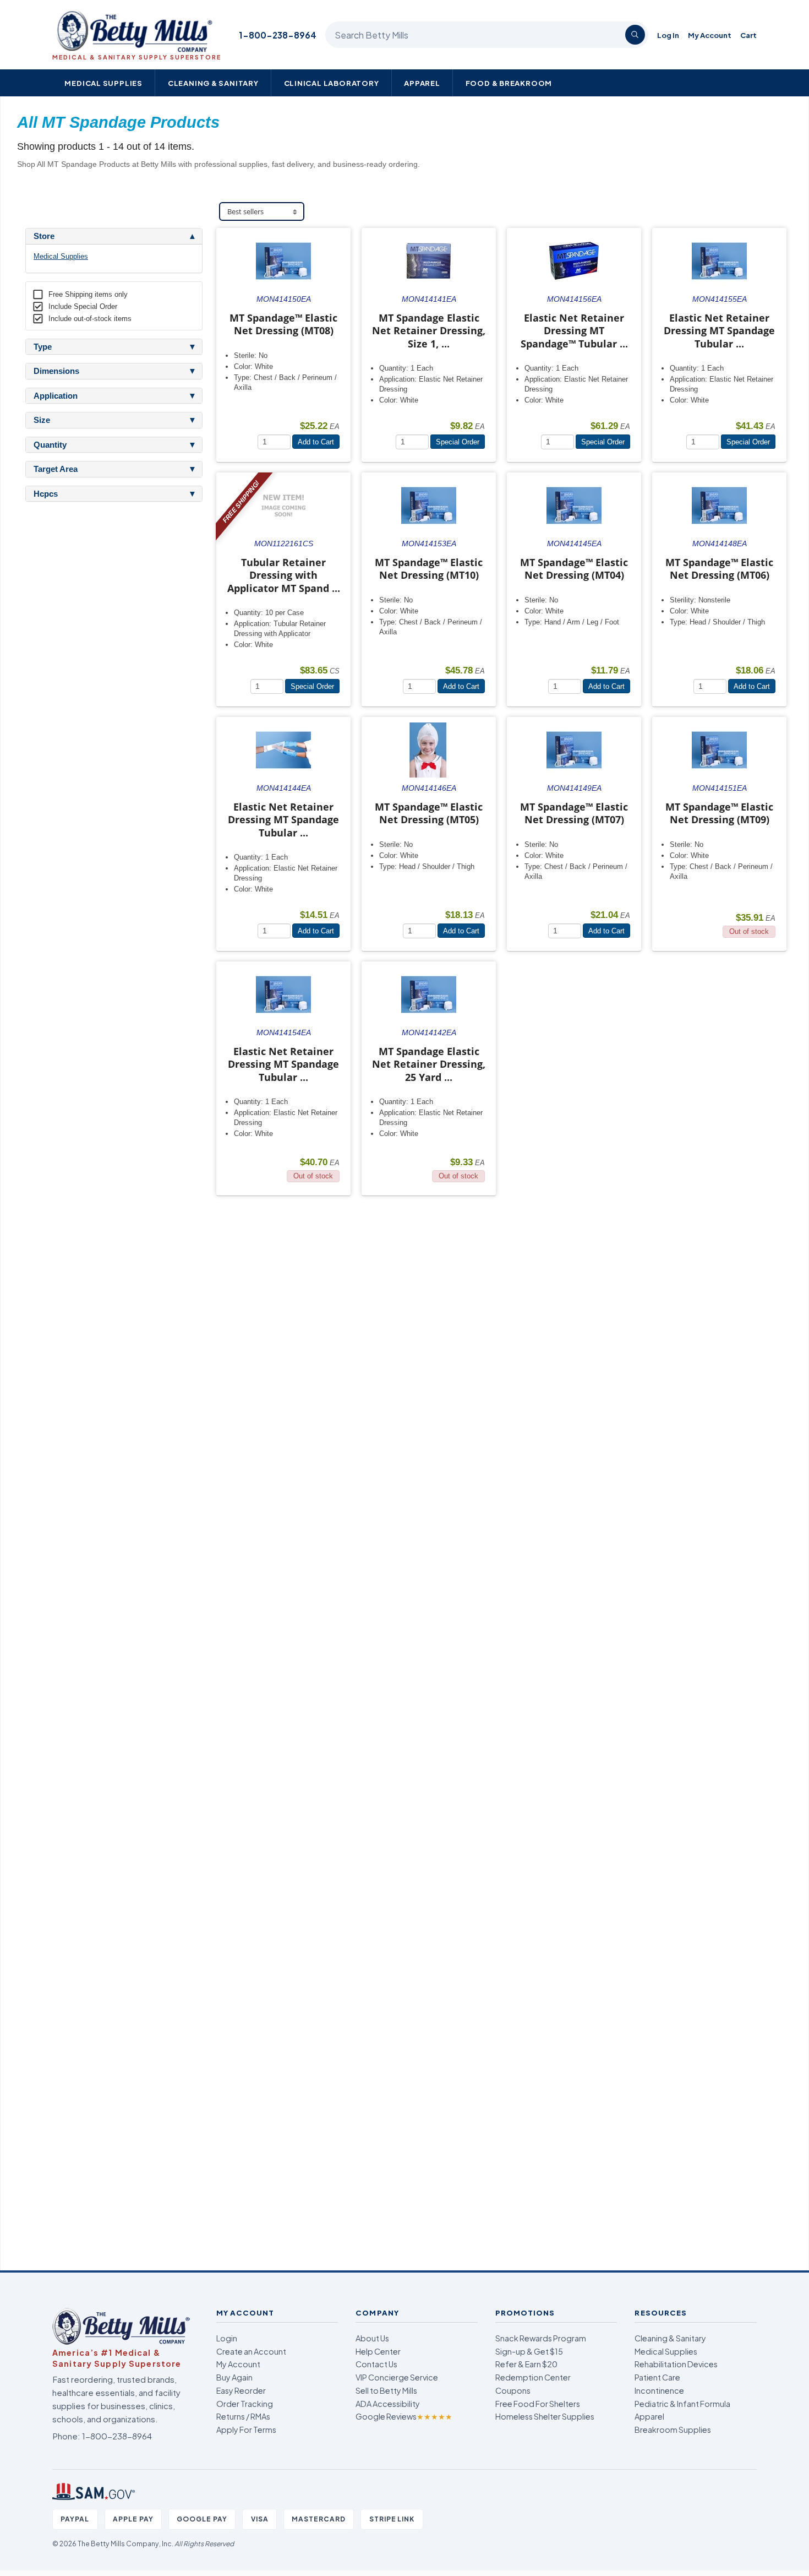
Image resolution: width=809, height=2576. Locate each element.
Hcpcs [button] (46, 494)
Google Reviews (404, 2416)
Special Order (458, 442)
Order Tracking (245, 2404)
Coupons (513, 2390)
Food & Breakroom (509, 83)
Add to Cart (316, 442)
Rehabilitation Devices (676, 2364)
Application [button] (56, 396)
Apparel (422, 83)
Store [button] (44, 236)
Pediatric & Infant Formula (682, 2404)
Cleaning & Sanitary (213, 83)
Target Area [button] (56, 469)
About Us (372, 2338)
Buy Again (234, 2377)
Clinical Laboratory (332, 83)
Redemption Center (533, 2377)
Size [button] (42, 420)
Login (227, 2338)
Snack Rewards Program (541, 2338)
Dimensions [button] (56, 371)
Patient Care (657, 2377)
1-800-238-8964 (278, 35)
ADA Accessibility (388, 2404)
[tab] (114, 236)
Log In (668, 35)
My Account (710, 35)
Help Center (378, 2351)
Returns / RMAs (243, 2416)
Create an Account (251, 2351)
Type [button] (43, 347)
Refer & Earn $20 (526, 2364)
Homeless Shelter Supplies (545, 2416)
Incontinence (659, 2390)
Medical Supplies (103, 83)
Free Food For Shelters (538, 2404)
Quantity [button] (50, 445)
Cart (748, 35)
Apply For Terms (246, 2430)
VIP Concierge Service (397, 2377)
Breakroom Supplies (673, 2430)
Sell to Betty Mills (386, 2390)
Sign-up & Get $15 (529, 2351)
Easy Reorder (241, 2390)
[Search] (635, 35)
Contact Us (376, 2364)
